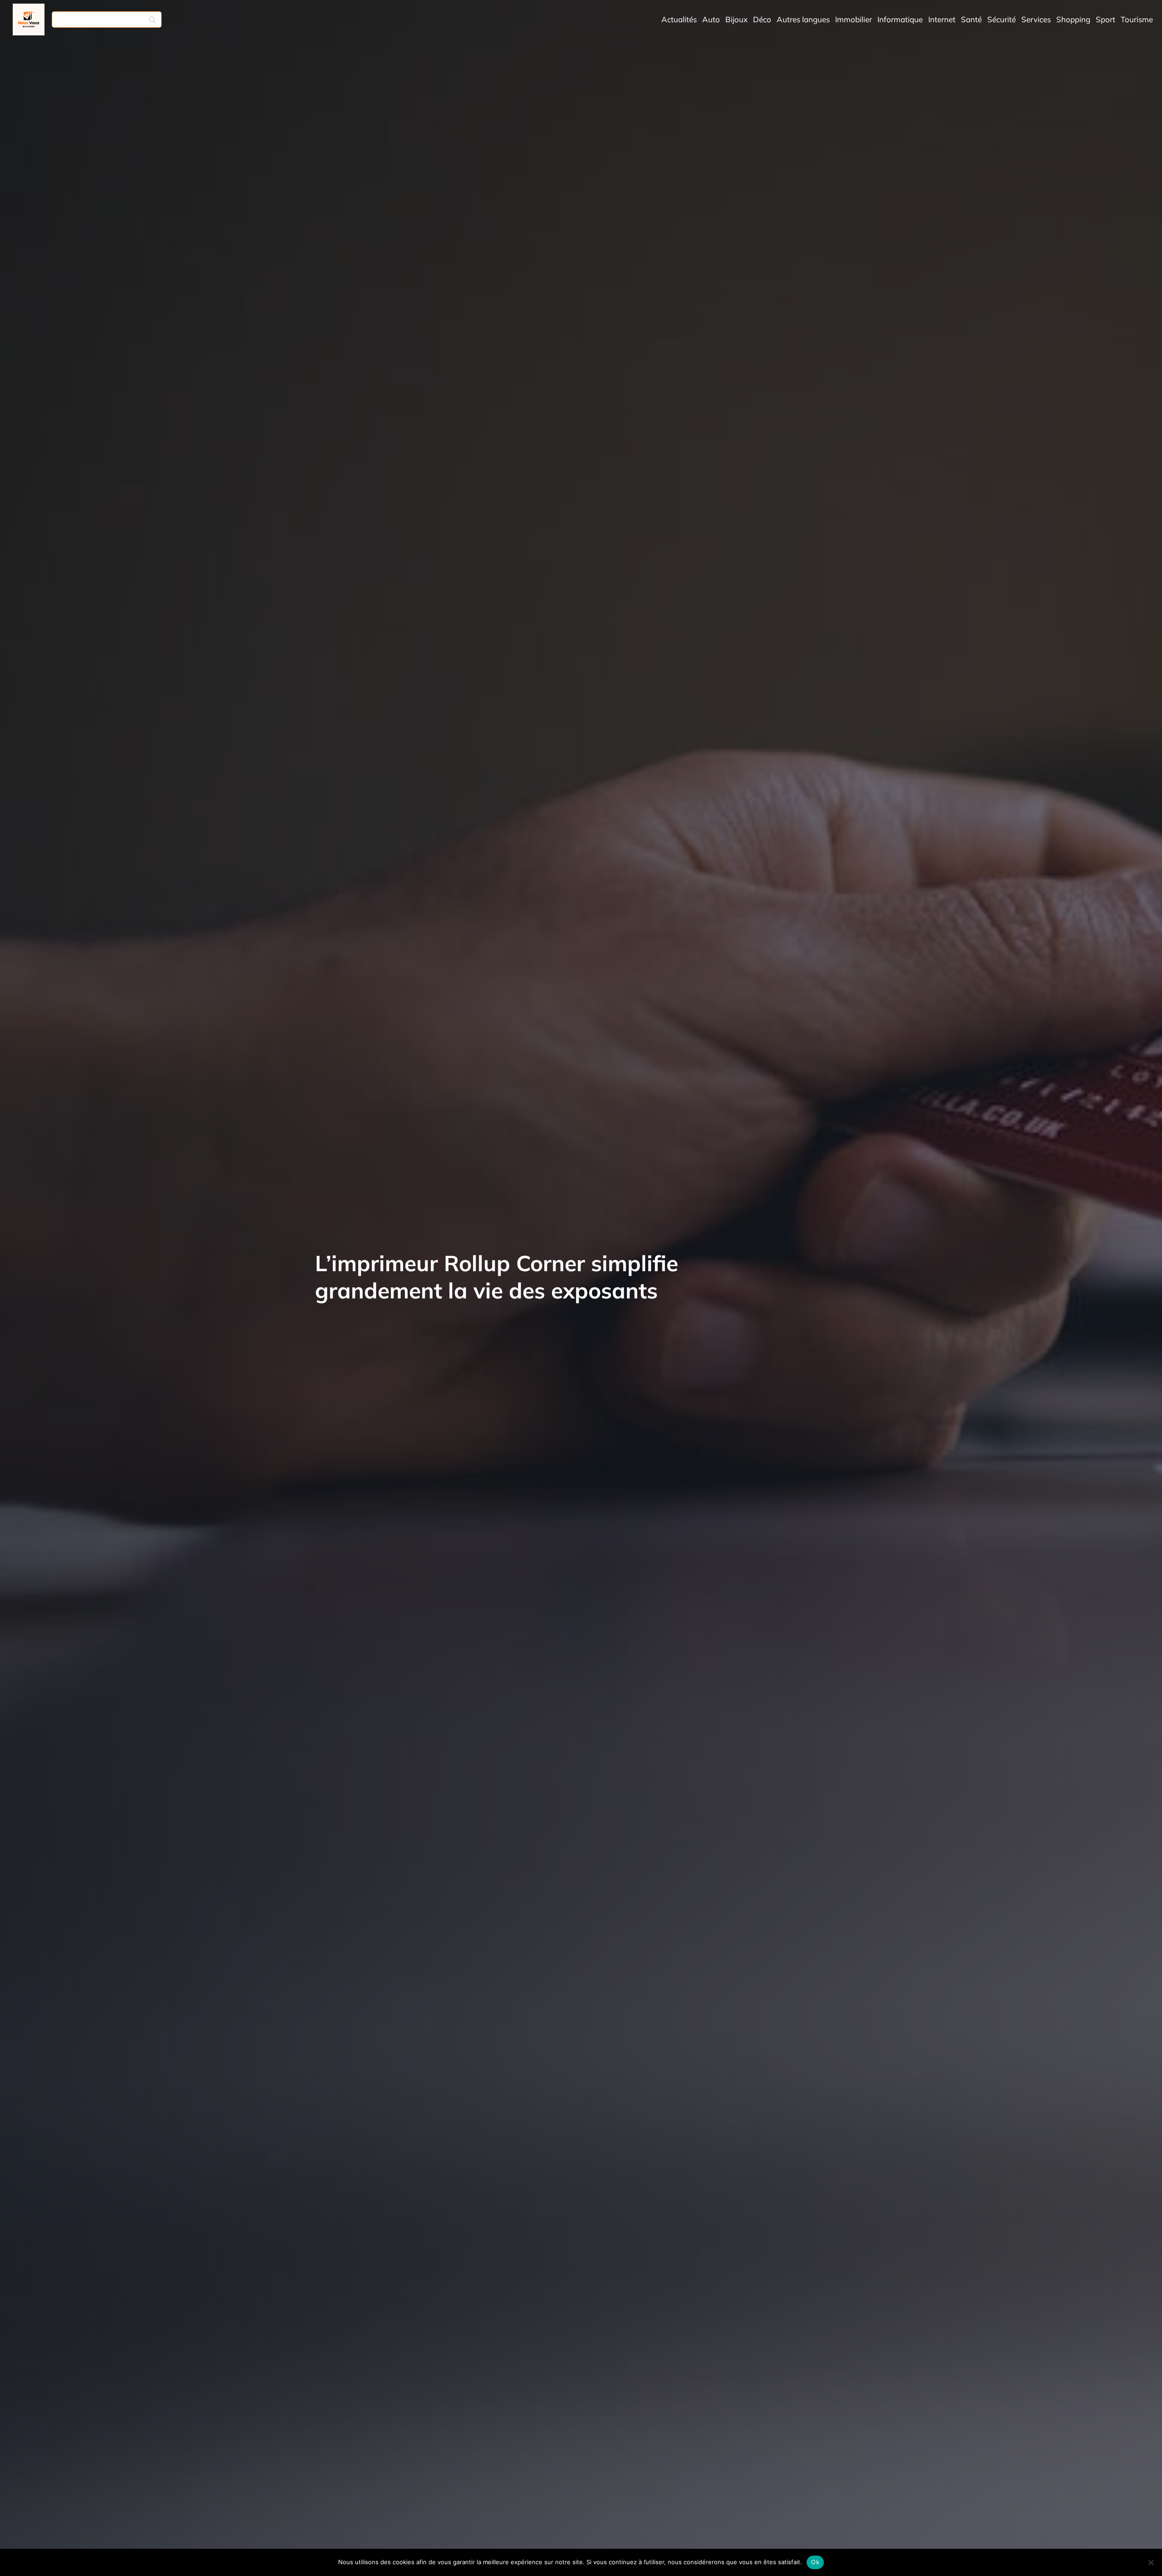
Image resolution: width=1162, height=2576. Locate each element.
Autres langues (803, 19)
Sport (1105, 19)
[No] (1151, 2562)
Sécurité (1002, 19)
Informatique (900, 19)
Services (1036, 19)
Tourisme (1137, 19)
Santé (971, 19)
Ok (815, 2562)
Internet (942, 19)
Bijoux (736, 19)
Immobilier (854, 19)
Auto (711, 19)
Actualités (679, 19)
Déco (762, 19)
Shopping (1073, 19)
